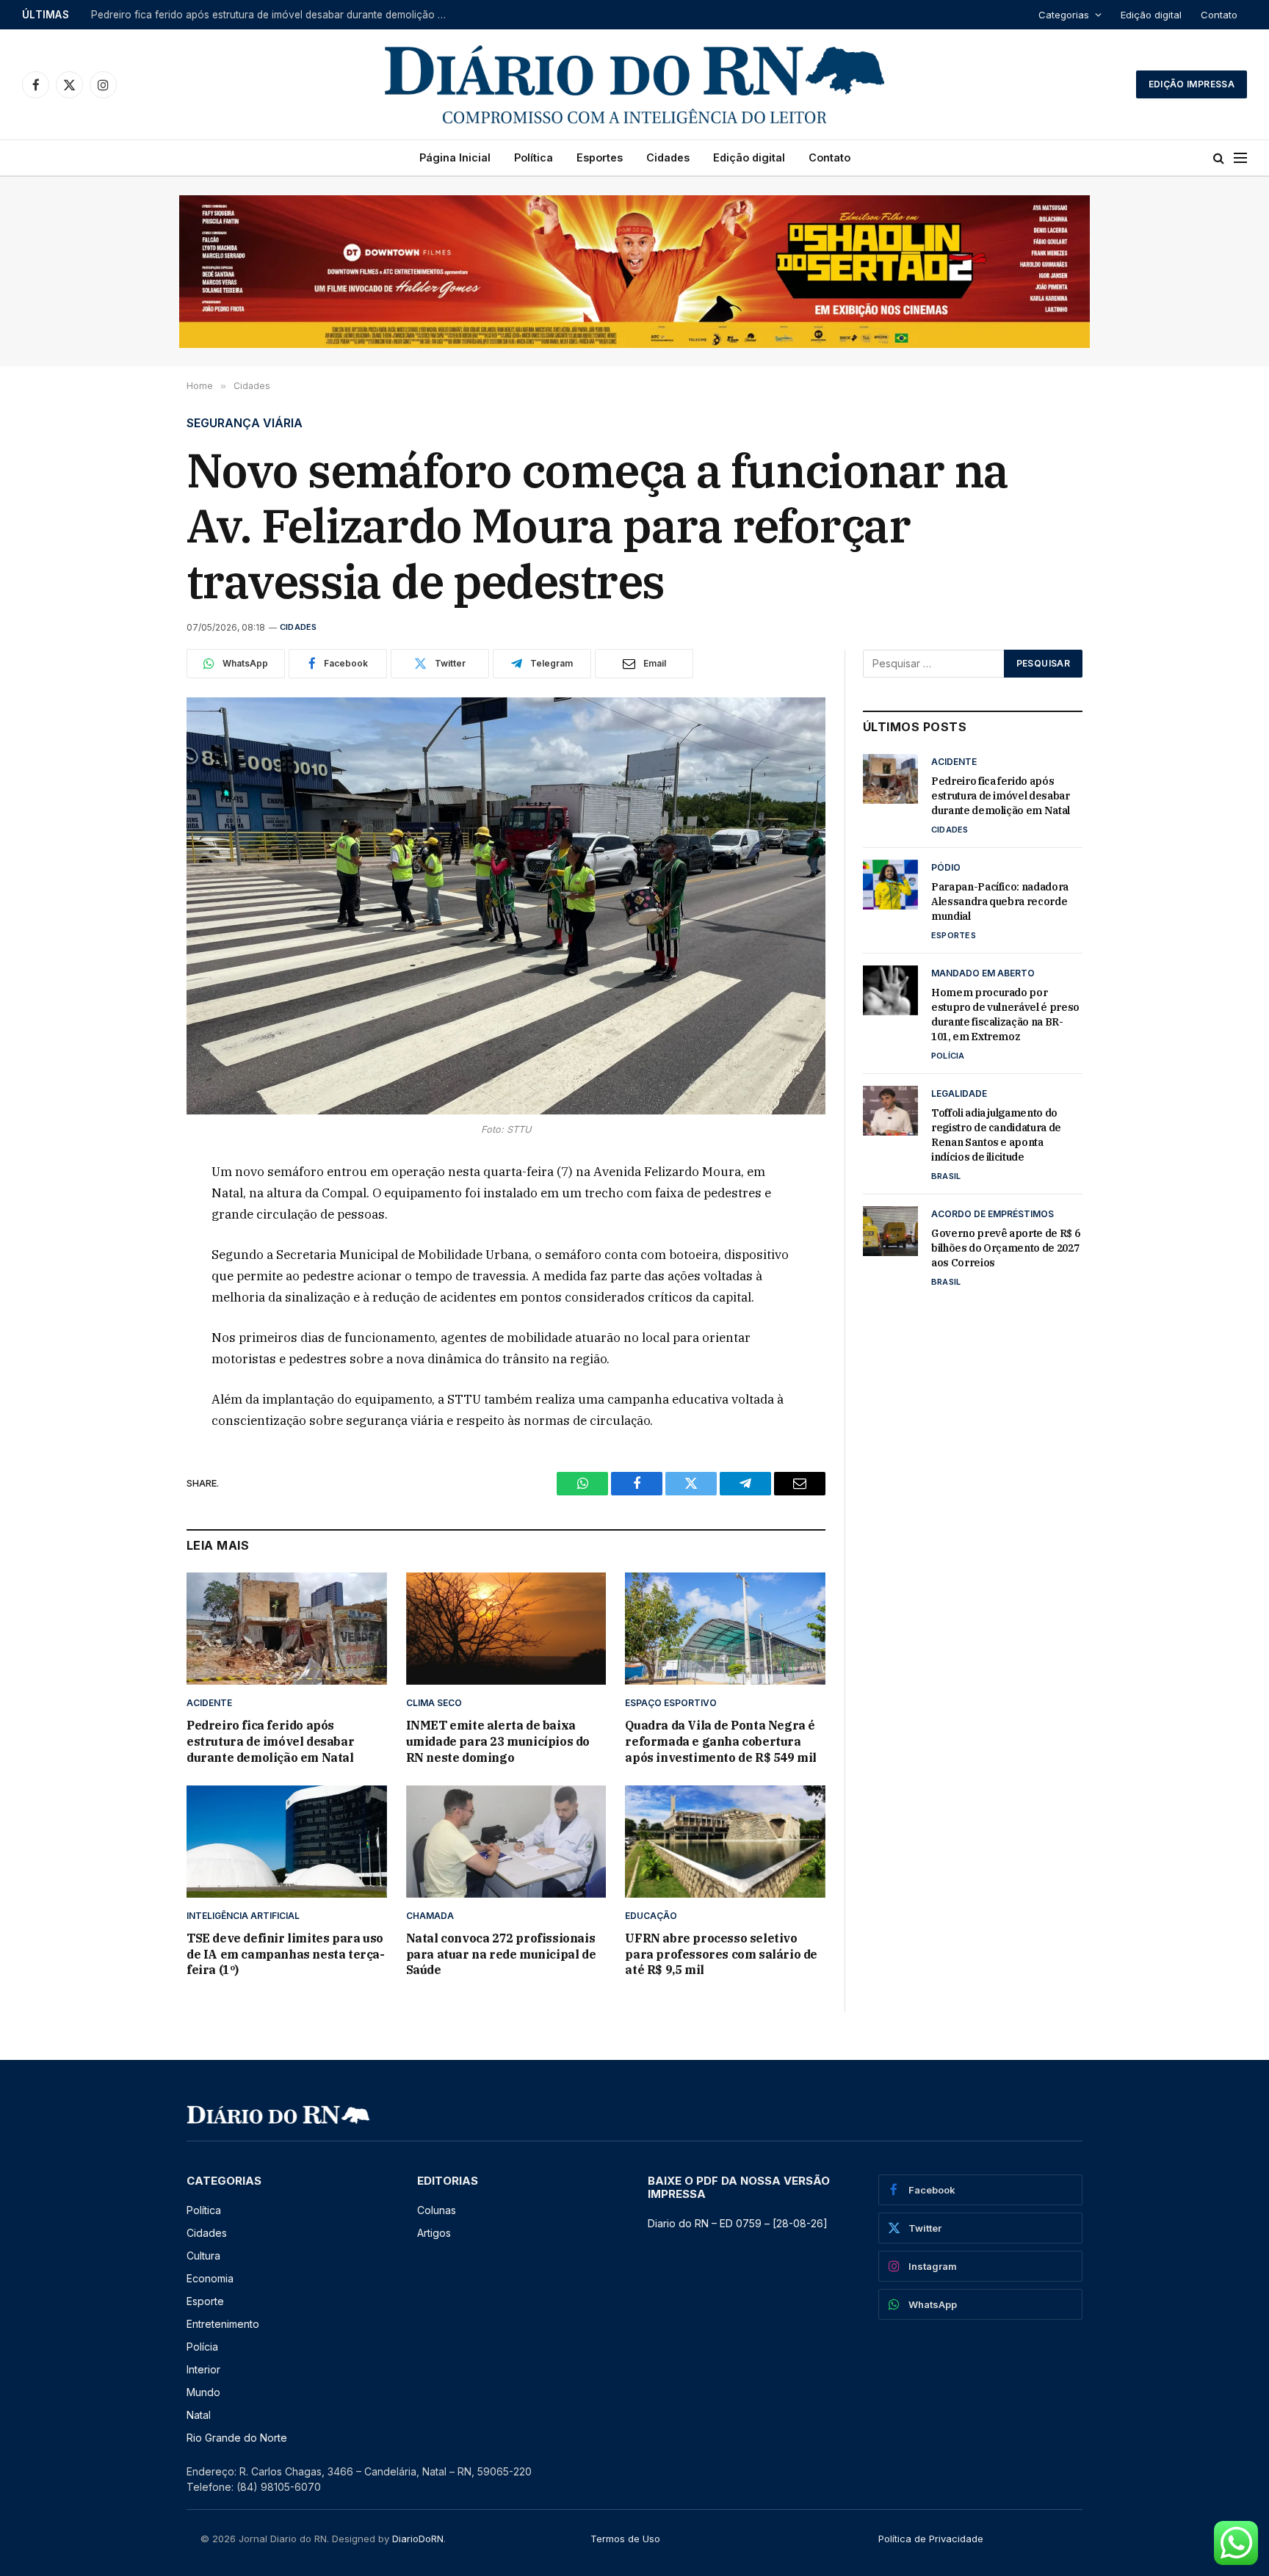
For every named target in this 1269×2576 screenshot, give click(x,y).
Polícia (948, 1056)
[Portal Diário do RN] (634, 84)
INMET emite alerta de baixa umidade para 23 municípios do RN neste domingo (498, 1741)
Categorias (1064, 15)
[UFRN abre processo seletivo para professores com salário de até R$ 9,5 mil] (725, 1842)
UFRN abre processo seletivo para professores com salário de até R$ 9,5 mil (721, 1954)
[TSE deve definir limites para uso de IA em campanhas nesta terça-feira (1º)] (287, 1842)
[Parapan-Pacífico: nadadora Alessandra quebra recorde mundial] (890, 885)
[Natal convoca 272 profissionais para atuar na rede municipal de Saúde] (506, 1842)
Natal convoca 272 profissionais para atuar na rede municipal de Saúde (501, 1954)
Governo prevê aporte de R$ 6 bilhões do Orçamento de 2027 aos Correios (1005, 1248)
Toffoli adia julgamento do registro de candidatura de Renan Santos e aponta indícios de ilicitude (996, 1135)
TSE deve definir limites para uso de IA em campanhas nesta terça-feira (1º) (286, 1954)
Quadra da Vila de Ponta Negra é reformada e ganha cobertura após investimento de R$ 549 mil (721, 1741)
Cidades (668, 157)
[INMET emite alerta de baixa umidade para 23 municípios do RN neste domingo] (506, 1629)
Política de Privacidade (931, 2539)
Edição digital (1151, 15)
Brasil (946, 1176)
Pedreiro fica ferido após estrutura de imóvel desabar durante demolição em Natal (270, 1741)
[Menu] (1240, 158)
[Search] (1219, 158)
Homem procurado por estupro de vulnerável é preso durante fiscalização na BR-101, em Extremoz (1005, 1015)
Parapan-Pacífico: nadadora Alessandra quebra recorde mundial (243, 15)
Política (534, 157)
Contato (1219, 15)
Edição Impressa (1192, 84)
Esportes (600, 157)
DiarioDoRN (418, 2539)
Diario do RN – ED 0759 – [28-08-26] (738, 2223)
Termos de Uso (625, 2539)
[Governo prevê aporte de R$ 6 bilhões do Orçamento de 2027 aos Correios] (890, 1231)
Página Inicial (455, 157)
